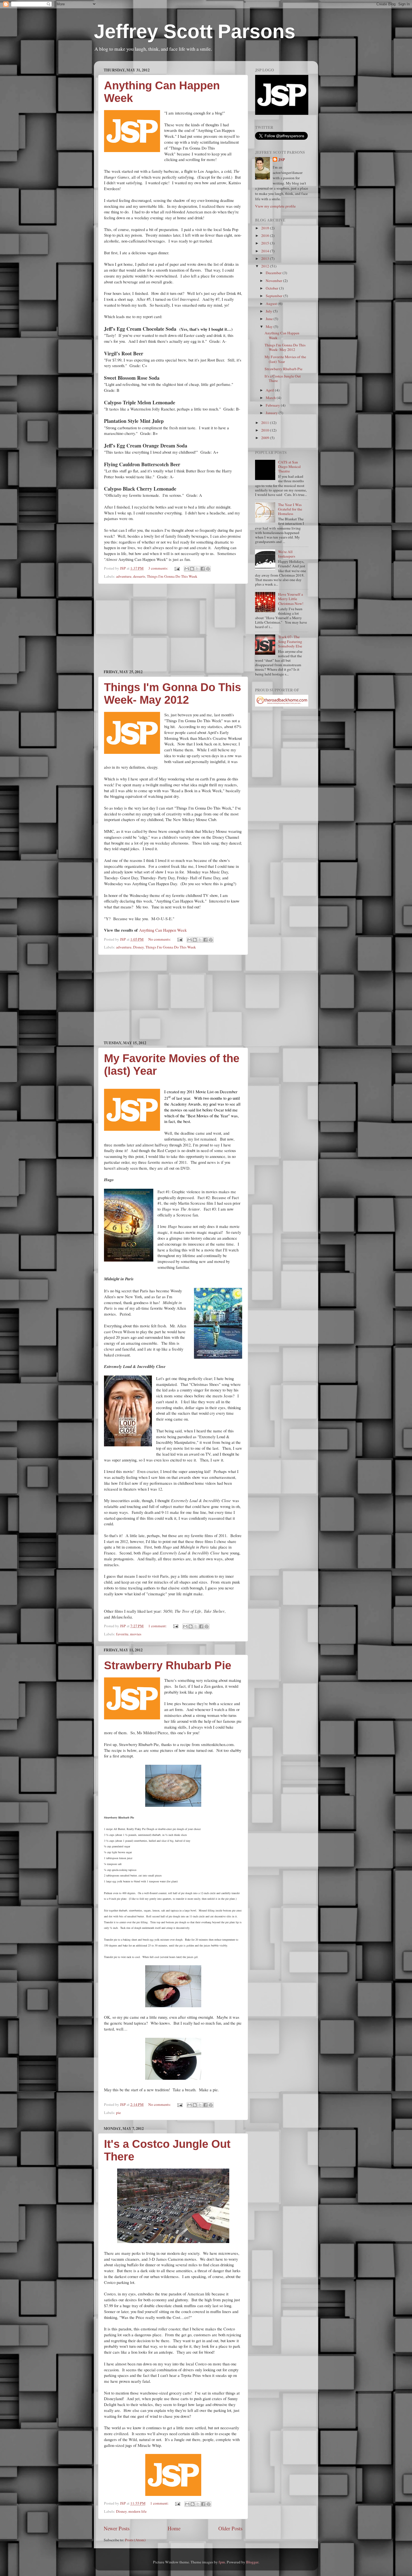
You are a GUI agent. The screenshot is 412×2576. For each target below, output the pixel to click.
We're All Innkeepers (287, 554)
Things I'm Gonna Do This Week (172, 576)
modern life (137, 2511)
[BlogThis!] (192, 569)
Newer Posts (117, 2528)
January (272, 413)
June (270, 319)
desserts (139, 576)
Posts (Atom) (135, 2540)
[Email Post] (177, 568)
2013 (266, 258)
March (271, 398)
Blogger (252, 2562)
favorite (122, 1634)
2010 (266, 430)
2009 (266, 438)
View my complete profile (275, 206)
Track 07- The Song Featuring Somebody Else (290, 641)
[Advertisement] (173, 626)
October (272, 288)
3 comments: (159, 568)
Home (174, 2528)
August (272, 304)
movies (136, 1634)
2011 (266, 423)
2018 (266, 228)
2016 (266, 236)
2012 (266, 266)
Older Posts (230, 2528)
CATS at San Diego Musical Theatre (289, 467)
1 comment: (158, 1626)
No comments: (160, 939)
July (269, 311)
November (274, 281)
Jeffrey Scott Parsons (195, 31)
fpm (222, 2562)
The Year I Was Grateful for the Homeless (290, 509)
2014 (266, 251)
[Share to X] (197, 569)
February (273, 405)
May (270, 327)
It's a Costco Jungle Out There (283, 378)
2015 (266, 243)
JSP (282, 160)
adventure (124, 576)
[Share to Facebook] (203, 569)
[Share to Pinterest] (208, 569)
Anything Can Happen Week (163, 930)
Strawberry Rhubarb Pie (168, 1665)
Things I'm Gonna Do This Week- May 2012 (173, 693)
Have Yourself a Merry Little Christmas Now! (291, 599)
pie (118, 2113)
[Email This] (187, 569)
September (275, 296)
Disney (138, 947)
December (274, 273)
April (270, 390)
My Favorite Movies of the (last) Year (285, 359)
